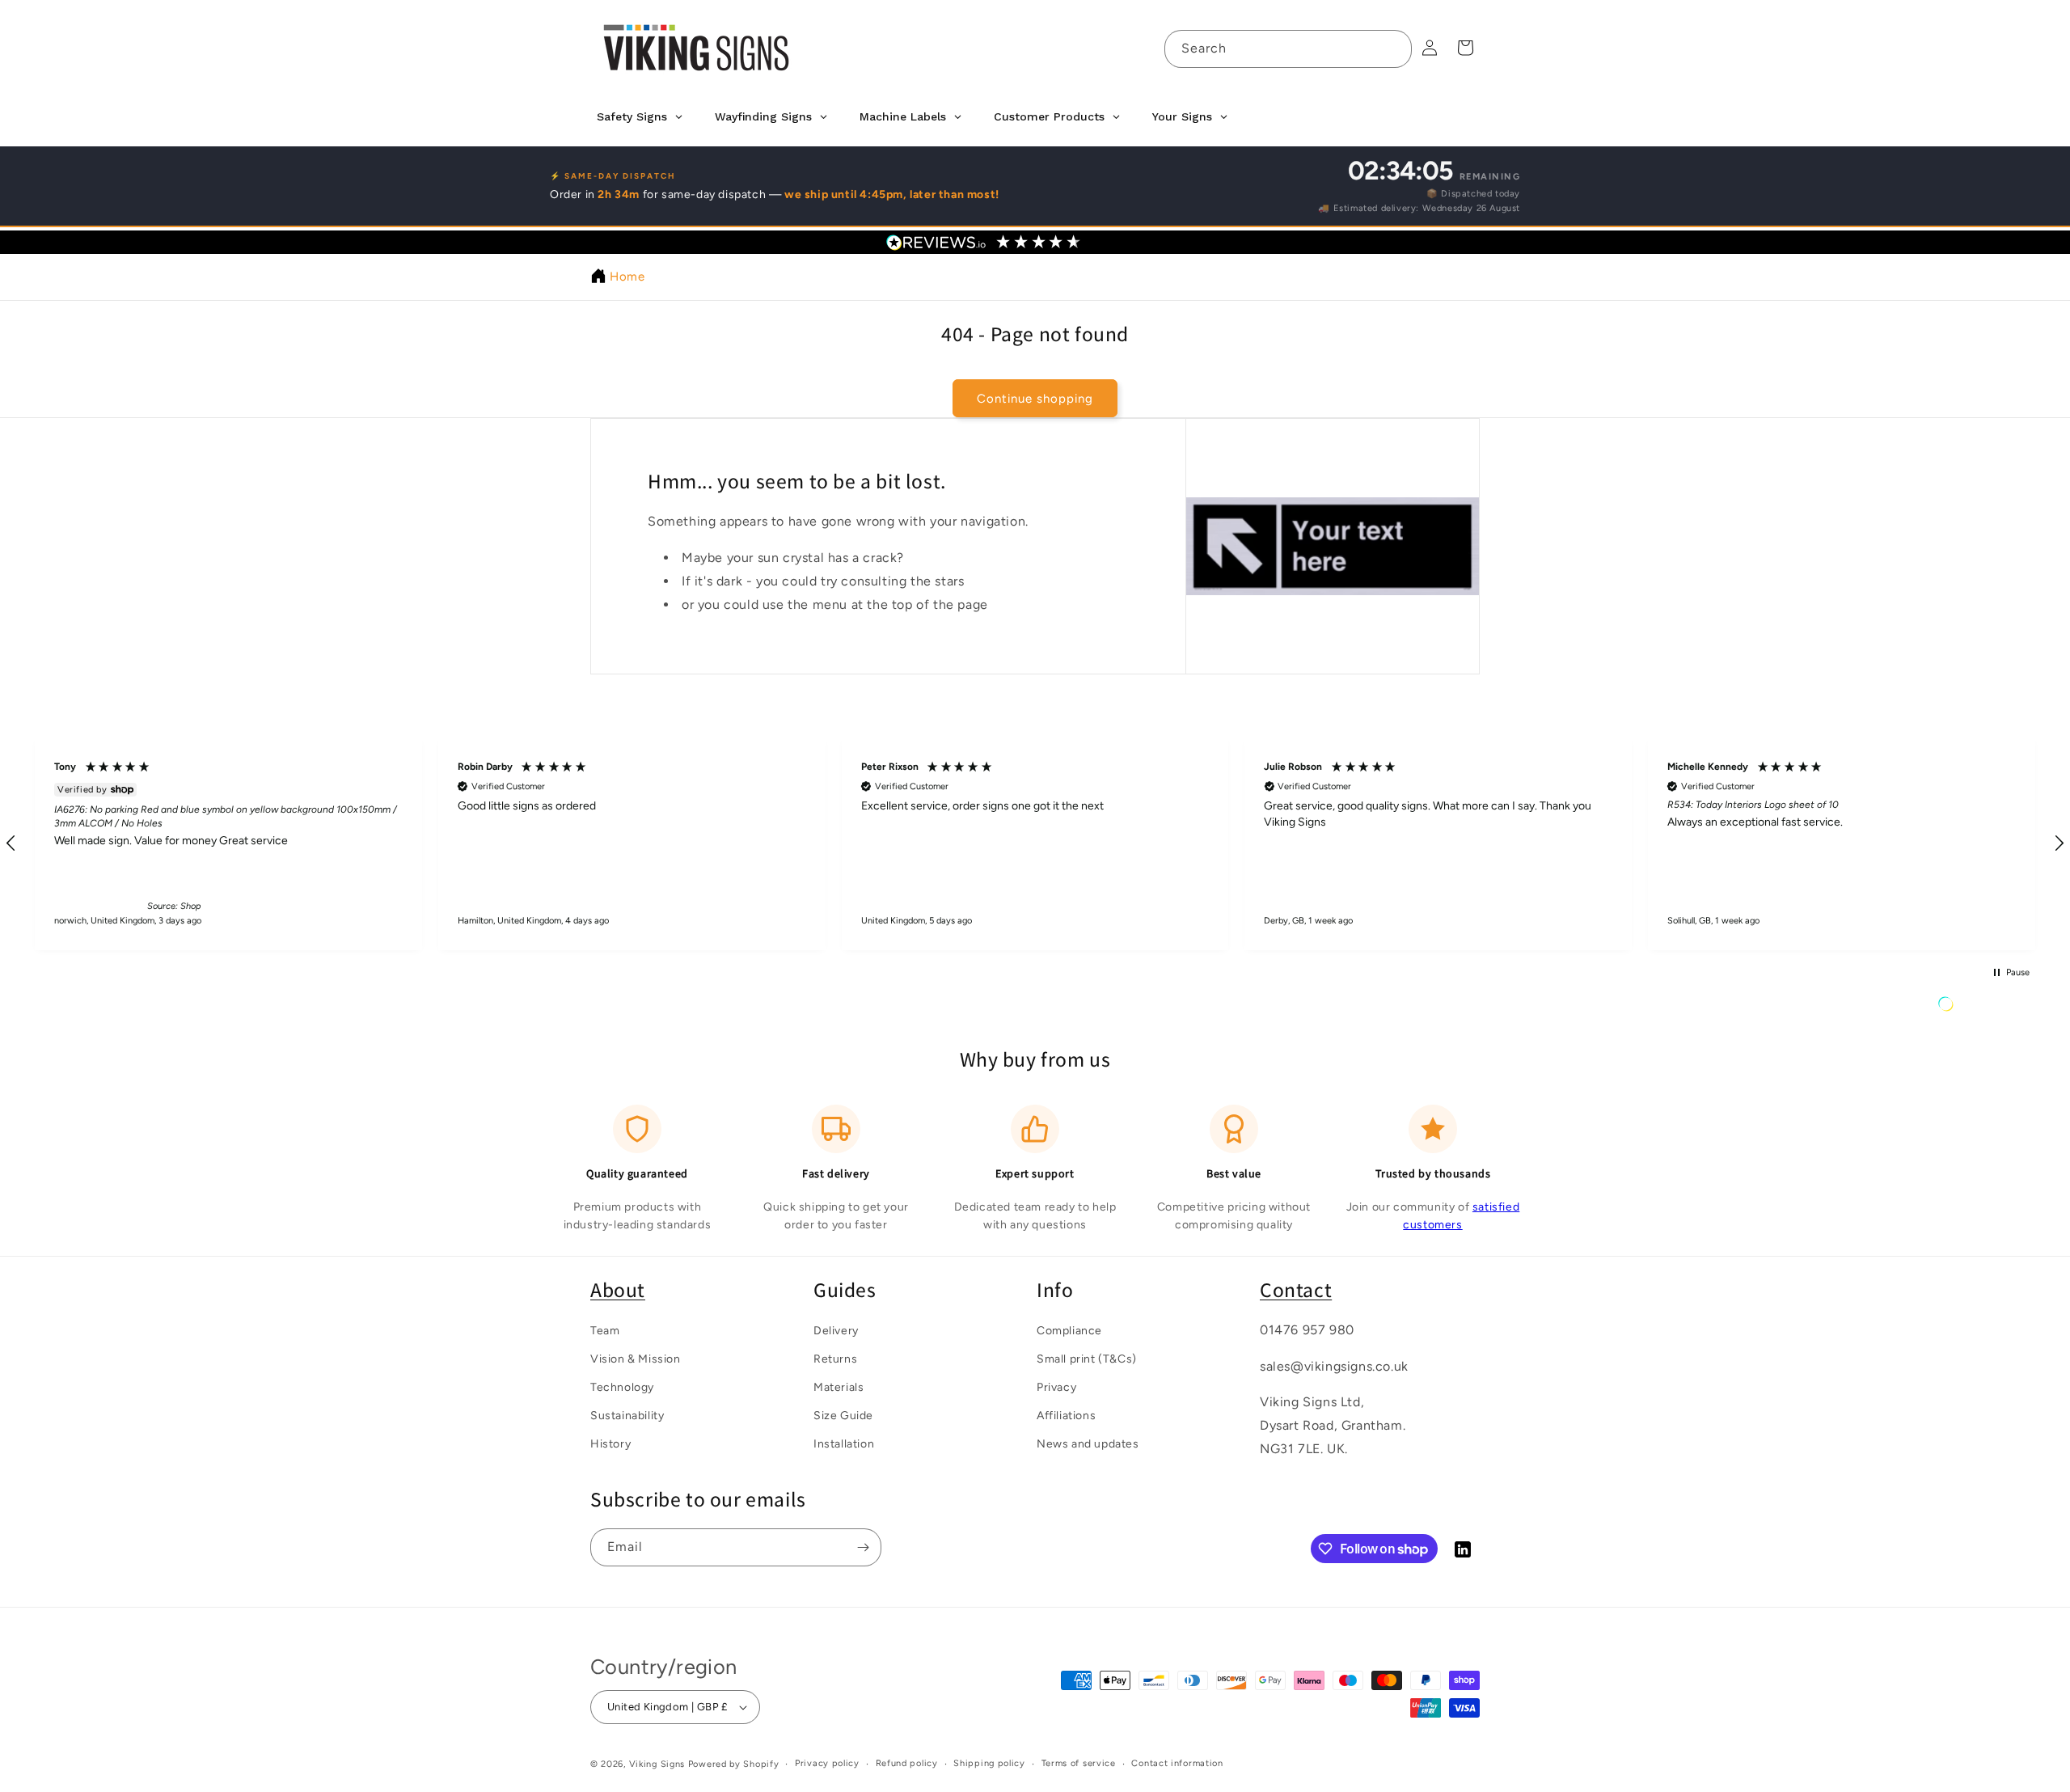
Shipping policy (989, 1763)
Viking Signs (657, 1764)
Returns (835, 1359)
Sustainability (627, 1416)
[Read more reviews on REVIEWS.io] (1987, 1008)
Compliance (1069, 1331)
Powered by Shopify (734, 1764)
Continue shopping (1035, 399)
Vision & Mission (636, 1359)
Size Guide (843, 1416)
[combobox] (1288, 49)
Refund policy (907, 1763)
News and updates (1088, 1445)
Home (627, 277)
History (610, 1445)
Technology (622, 1387)
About (618, 1289)
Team (605, 1331)
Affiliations (1066, 1416)
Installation (844, 1445)
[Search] (1393, 49)
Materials (839, 1387)
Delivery (836, 1331)
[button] (238, 843)
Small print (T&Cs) (1087, 1359)
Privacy (1056, 1387)
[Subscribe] (863, 1547)
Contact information (1177, 1763)
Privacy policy (827, 1763)
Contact (1296, 1289)
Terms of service (1079, 1763)
